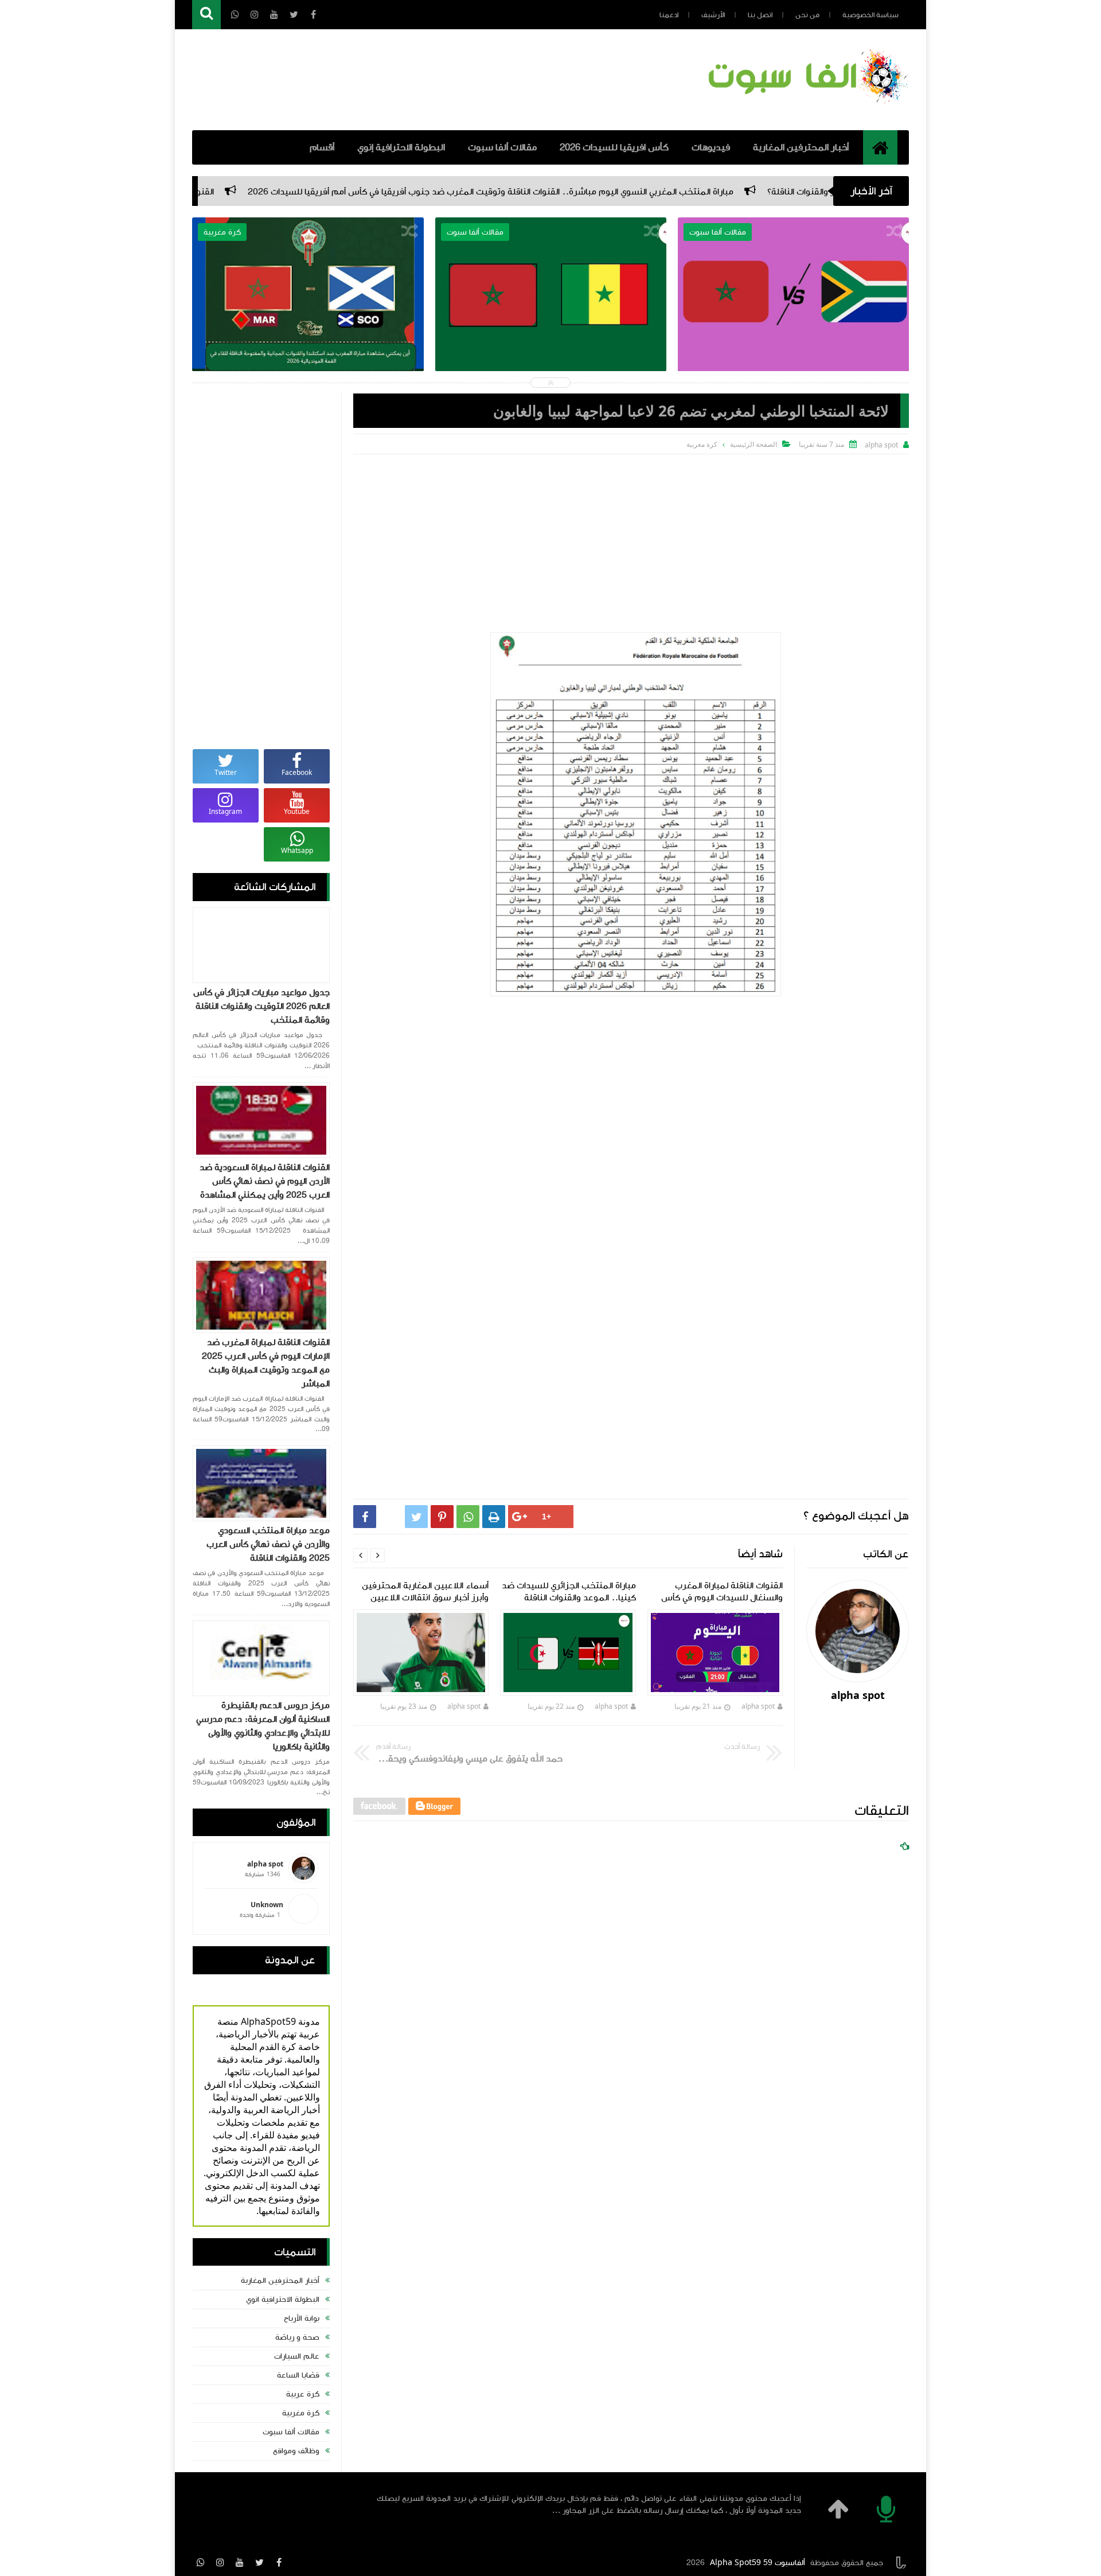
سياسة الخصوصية (870, 15)
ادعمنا (669, 15)
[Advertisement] (631, 540)
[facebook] (279, 2562)
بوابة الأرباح (302, 2318)
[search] (206, 15)
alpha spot (759, 1706)
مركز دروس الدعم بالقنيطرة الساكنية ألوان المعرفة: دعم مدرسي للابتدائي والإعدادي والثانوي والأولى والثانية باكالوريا (263, 1726)
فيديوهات (711, 147)
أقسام (322, 147)
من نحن (807, 15)
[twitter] (259, 2562)
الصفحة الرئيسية (753, 444)
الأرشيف (713, 15)
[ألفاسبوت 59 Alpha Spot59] (806, 106)
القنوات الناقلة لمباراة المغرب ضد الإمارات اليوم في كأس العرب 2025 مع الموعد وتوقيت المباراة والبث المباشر (266, 1363)
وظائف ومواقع (296, 2451)
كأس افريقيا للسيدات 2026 (614, 147)
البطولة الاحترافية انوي (283, 2300)
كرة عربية (303, 2394)
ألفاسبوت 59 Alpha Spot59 (758, 2563)
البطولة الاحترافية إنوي (401, 147)
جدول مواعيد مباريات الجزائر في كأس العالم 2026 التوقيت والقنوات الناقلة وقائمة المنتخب (261, 1006)
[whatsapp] (201, 2562)
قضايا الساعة (298, 2375)
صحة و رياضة (297, 2337)
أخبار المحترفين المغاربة (801, 147)
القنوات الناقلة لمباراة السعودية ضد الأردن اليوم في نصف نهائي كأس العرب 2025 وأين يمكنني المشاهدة (265, 1181)
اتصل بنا (760, 15)
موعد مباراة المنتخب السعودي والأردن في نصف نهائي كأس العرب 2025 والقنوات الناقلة (268, 1544)
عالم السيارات (297, 2356)
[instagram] (220, 2562)
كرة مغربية (301, 2413)
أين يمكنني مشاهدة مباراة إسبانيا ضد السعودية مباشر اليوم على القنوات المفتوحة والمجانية (308, 314)
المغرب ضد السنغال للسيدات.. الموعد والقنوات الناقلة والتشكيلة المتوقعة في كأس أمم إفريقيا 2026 (793, 322)
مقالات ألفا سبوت (502, 147)
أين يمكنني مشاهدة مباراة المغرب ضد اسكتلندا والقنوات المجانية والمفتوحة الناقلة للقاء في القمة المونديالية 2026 (551, 322)
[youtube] (240, 2562)
